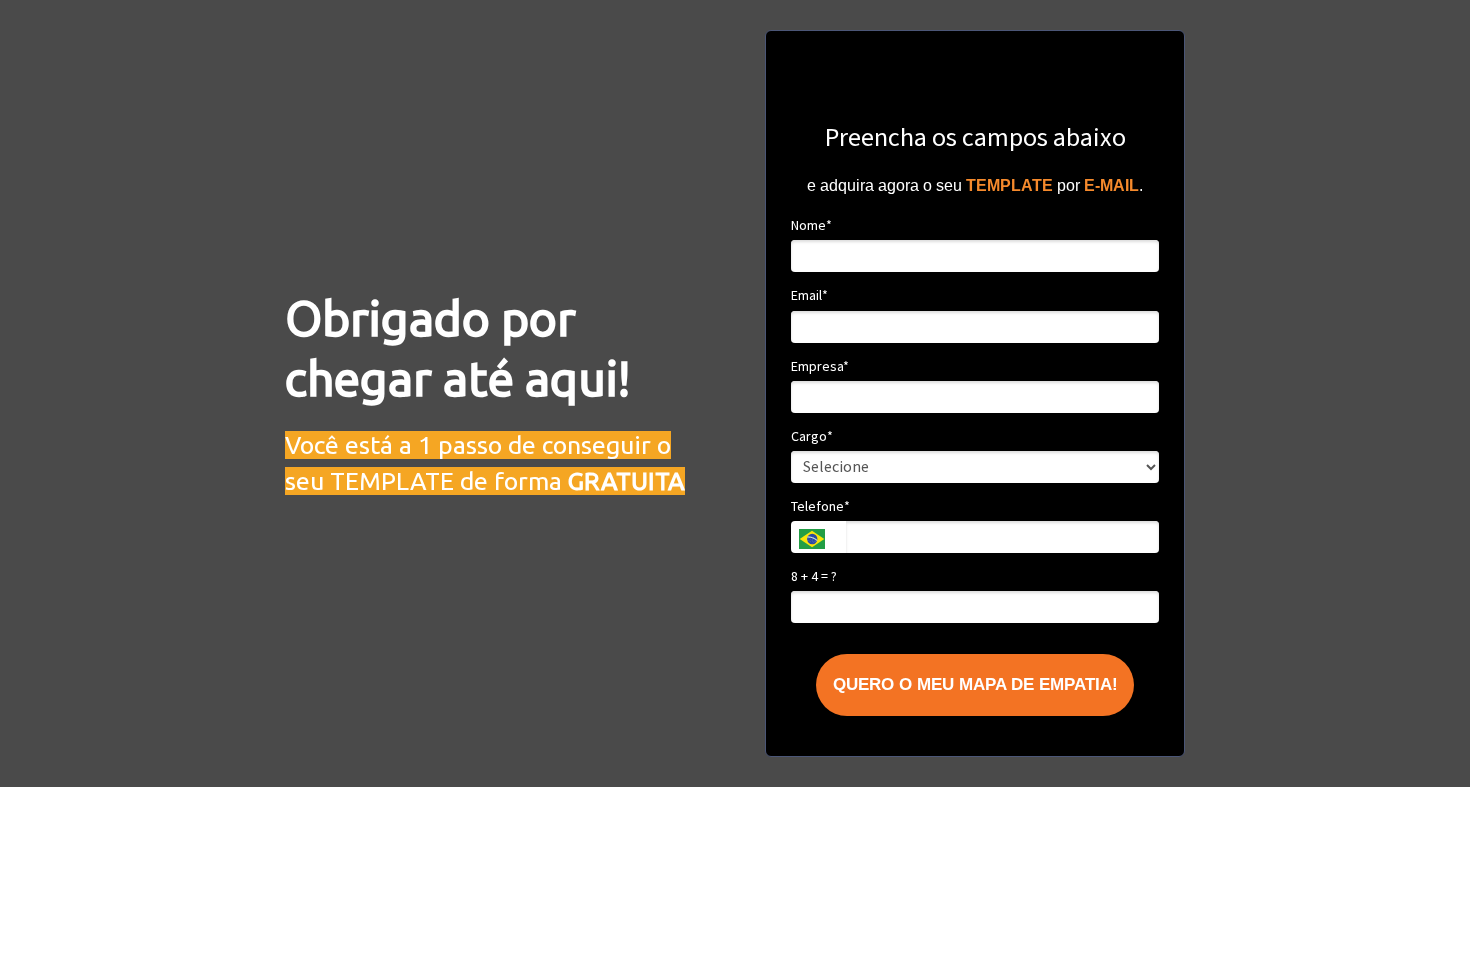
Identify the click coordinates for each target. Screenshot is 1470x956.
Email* (809, 295)
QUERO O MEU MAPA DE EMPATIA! (975, 684)
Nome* (811, 225)
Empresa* (820, 366)
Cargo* (812, 436)
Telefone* (820, 506)
